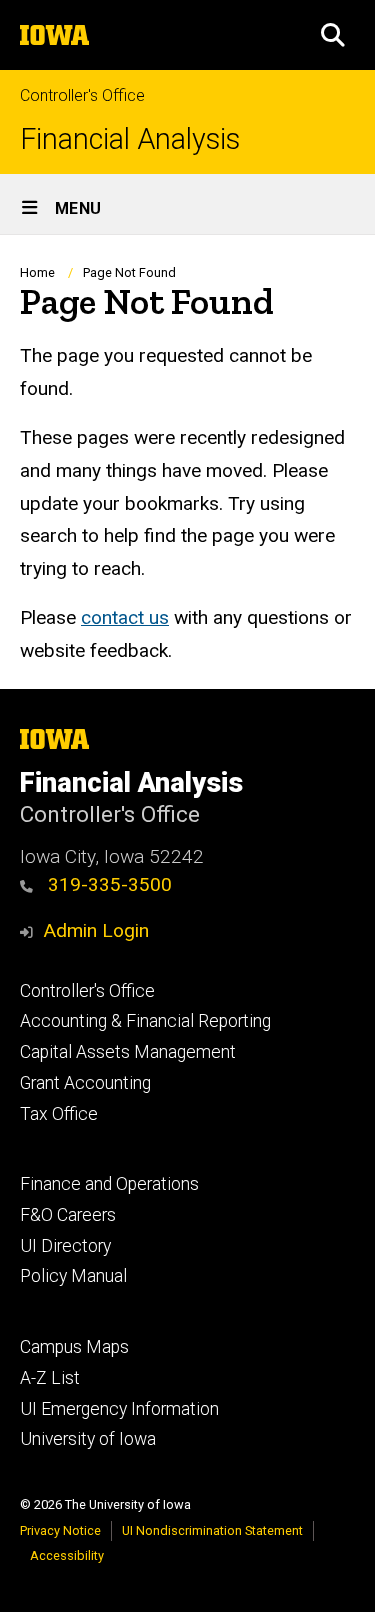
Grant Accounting (85, 1083)
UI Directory (65, 1246)
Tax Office (59, 1114)
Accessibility (67, 1555)
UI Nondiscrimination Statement (212, 1530)
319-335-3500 (107, 884)
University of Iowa (88, 1439)
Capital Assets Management (128, 1052)
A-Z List (50, 1378)
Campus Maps (74, 1347)
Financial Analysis (130, 139)
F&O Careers (68, 1215)
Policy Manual (73, 1276)
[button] (333, 35)
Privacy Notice (60, 1530)
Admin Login (96, 930)
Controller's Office (82, 95)
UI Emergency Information (119, 1409)
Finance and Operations (109, 1184)
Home (37, 272)
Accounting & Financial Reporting (145, 1021)
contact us (125, 617)
